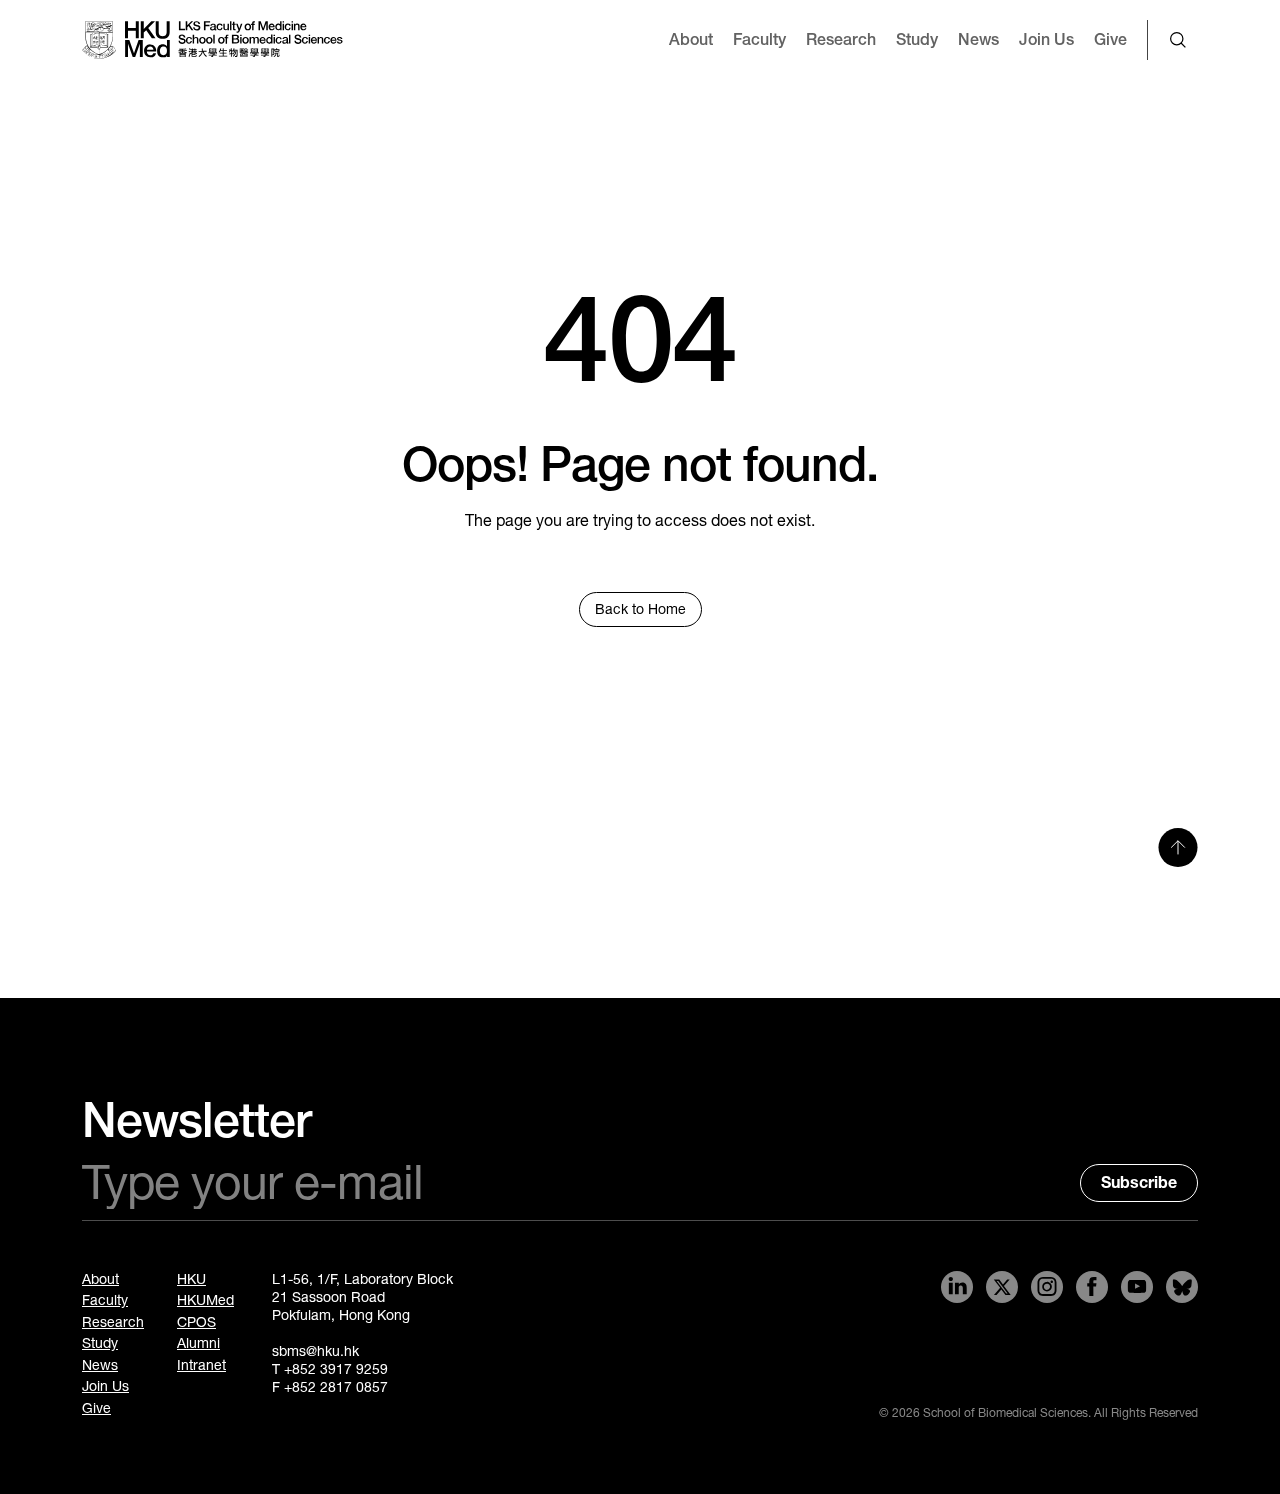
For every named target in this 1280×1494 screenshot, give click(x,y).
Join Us (1046, 39)
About (691, 39)
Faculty (759, 39)
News (978, 39)
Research (841, 39)
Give (1110, 39)
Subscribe (1139, 1182)
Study (917, 39)
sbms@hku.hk (315, 1351)
